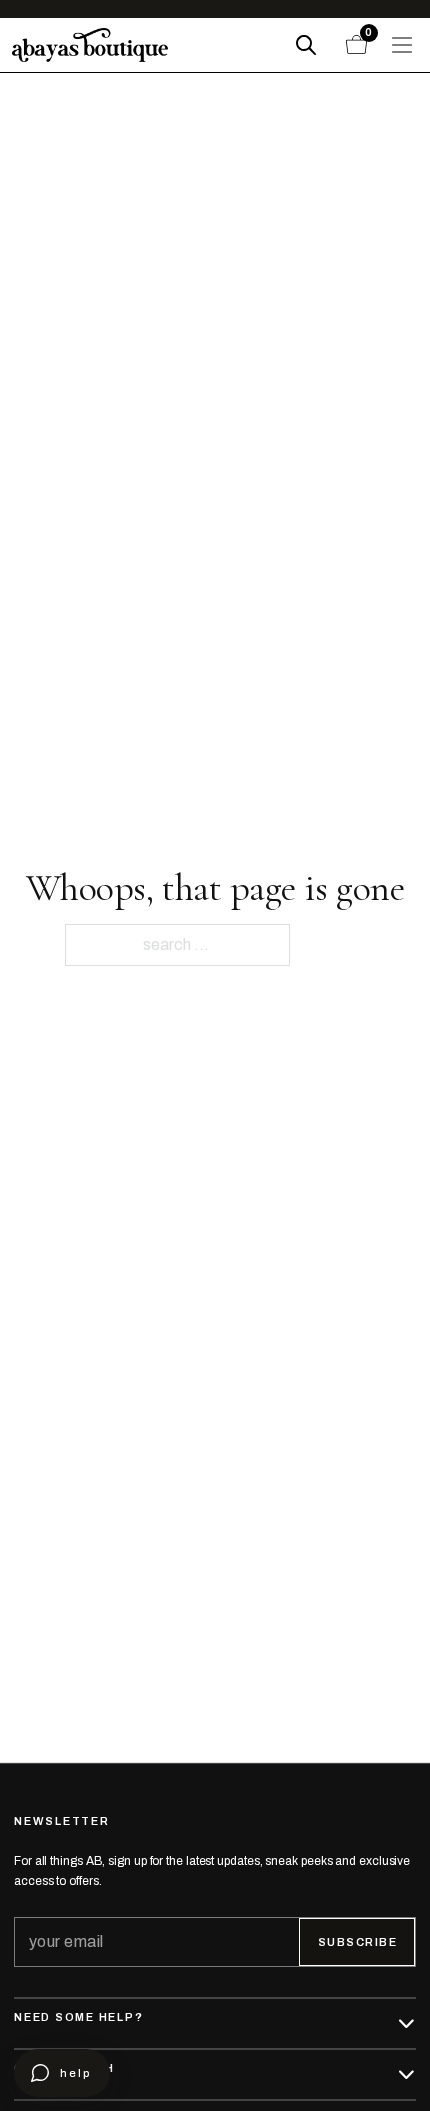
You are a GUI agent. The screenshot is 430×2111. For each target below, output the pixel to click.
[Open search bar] (306, 45)
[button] (215, 2023)
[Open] (402, 45)
